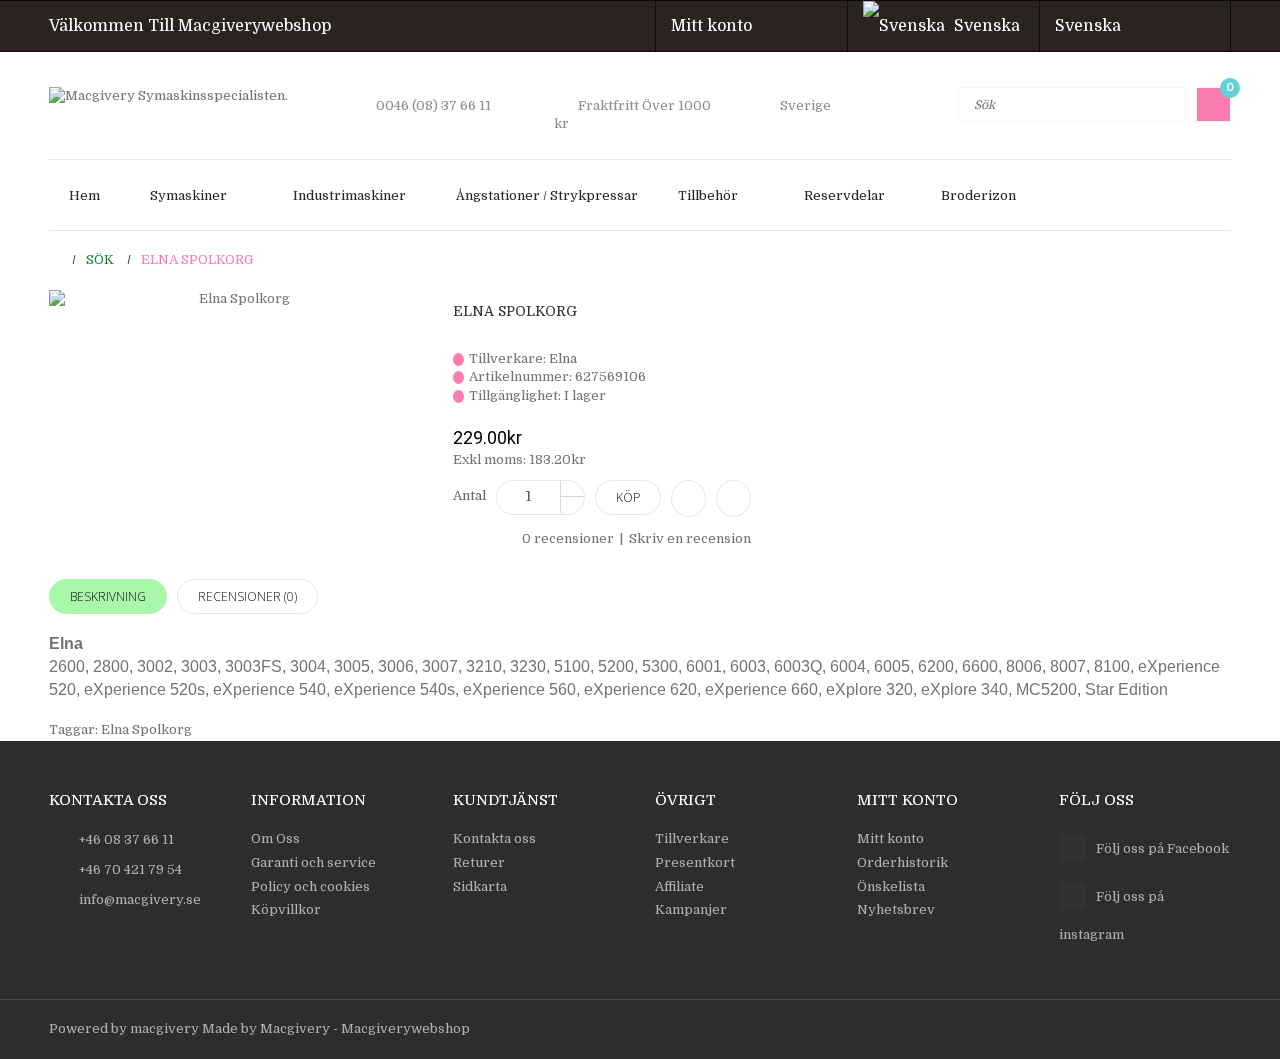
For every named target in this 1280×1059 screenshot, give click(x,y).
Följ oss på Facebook (1162, 848)
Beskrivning (108, 596)
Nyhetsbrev (896, 909)
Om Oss (275, 838)
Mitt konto (717, 26)
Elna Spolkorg (197, 259)
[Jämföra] (688, 498)
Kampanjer (691, 909)
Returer (479, 862)
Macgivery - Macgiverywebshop (365, 1028)
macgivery (164, 1028)
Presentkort (695, 862)
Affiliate (679, 886)
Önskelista (891, 886)
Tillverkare (692, 838)
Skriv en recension (690, 538)
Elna (563, 358)
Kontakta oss (494, 838)
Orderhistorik (902, 862)
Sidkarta (480, 886)
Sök (100, 259)
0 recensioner (568, 538)
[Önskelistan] (733, 498)
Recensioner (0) (247, 596)
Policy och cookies (310, 886)
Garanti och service (313, 862)
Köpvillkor (286, 909)
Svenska (1094, 26)
